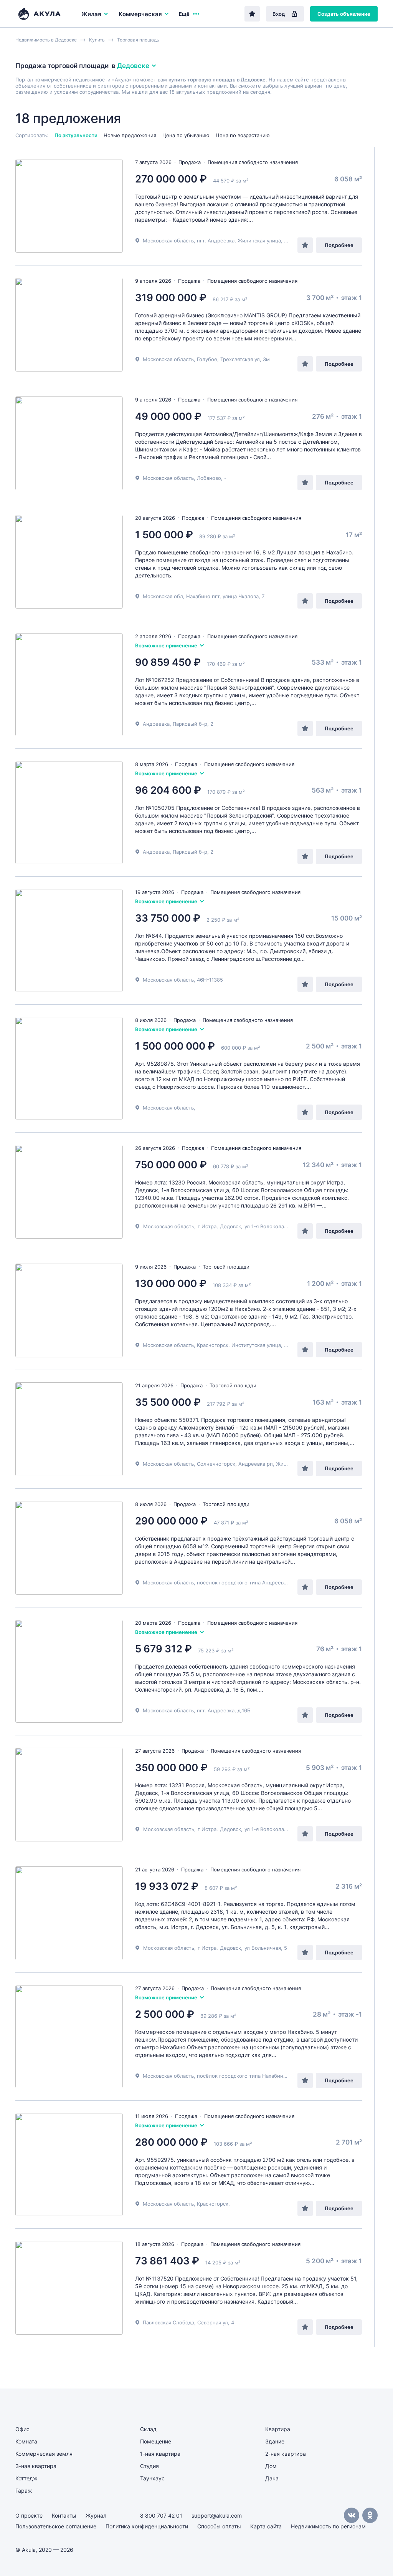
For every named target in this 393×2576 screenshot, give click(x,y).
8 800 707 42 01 (161, 2515)
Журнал (96, 2515)
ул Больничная (263, 1948)
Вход (279, 14)
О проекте (29, 2515)
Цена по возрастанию (243, 135)
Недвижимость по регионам (328, 2526)
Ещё (184, 14)
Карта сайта (266, 2526)
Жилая (91, 14)
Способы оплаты (219, 2526)
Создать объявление (344, 14)
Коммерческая (140, 14)
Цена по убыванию (186, 135)
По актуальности (76, 135)
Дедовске (133, 66)
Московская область (169, 1226)
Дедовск (230, 1226)
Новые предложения (130, 135)
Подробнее (339, 245)
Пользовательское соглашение (56, 2526)
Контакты (64, 2515)
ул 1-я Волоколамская (272, 1226)
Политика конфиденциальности (147, 2526)
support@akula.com (217, 2515)
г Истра (207, 1226)
